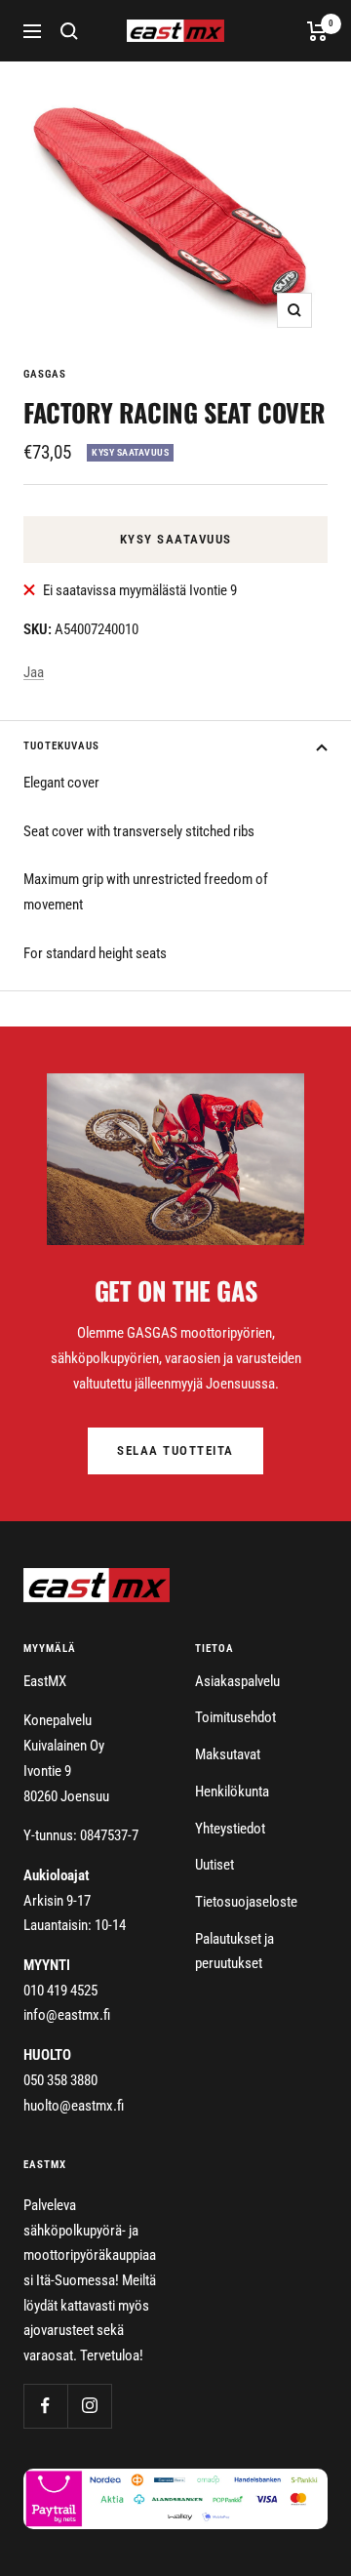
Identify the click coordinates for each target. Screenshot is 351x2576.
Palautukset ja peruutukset (234, 1952)
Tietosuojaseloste (246, 1902)
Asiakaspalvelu (237, 1681)
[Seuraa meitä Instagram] (89, 2406)
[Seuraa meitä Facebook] (45, 2406)
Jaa (34, 672)
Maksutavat (228, 1754)
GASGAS (45, 374)
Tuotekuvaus (61, 746)
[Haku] (69, 31)
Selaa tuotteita (175, 1450)
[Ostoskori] (317, 31)
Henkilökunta (232, 1791)
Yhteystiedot (230, 1829)
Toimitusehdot (235, 1717)
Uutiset (214, 1865)
